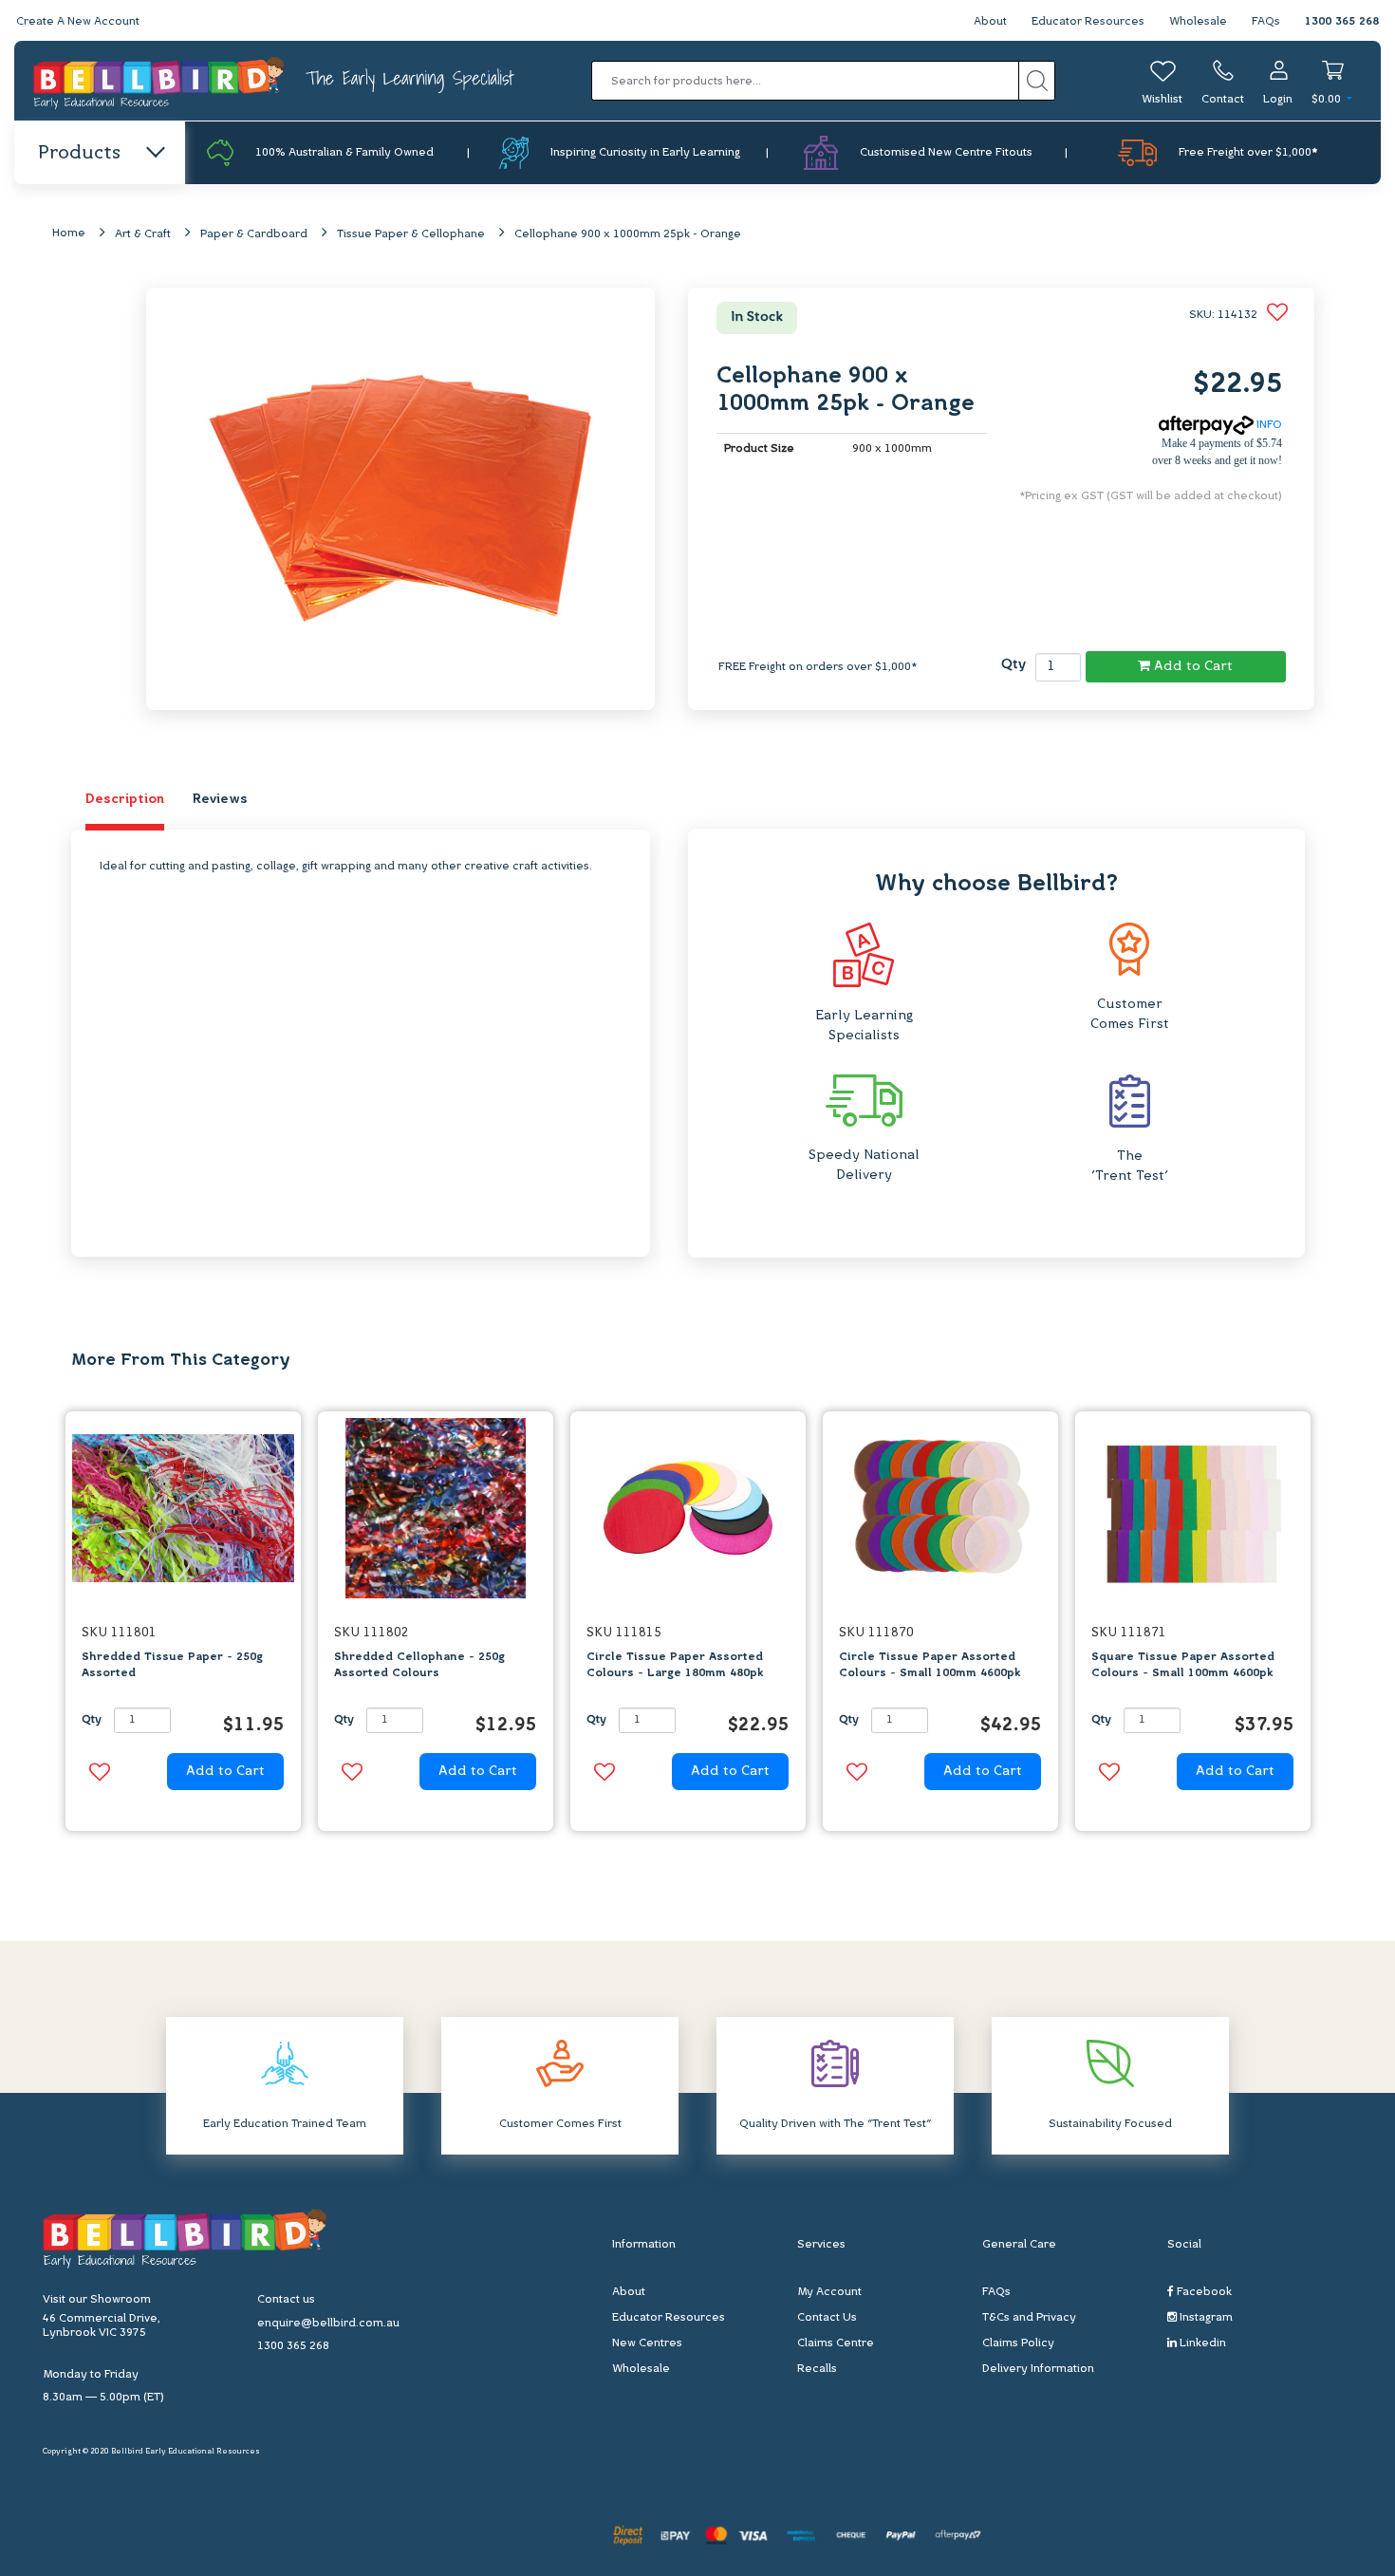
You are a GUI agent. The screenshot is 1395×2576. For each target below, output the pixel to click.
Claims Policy (1018, 2343)
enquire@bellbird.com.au (328, 2324)
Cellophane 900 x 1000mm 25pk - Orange (628, 234)
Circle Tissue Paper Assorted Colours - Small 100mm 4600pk (930, 1665)
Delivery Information (1038, 2369)
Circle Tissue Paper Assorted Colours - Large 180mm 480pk (675, 1665)
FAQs (1266, 22)
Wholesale (1198, 22)
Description (125, 800)
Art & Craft (143, 234)
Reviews (220, 800)
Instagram (1205, 2318)
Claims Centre (836, 2343)
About (990, 22)
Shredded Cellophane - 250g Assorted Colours (419, 1665)
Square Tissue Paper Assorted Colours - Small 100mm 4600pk (1183, 1665)
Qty (1014, 665)
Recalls (817, 2369)
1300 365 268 (1342, 22)
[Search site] (1037, 81)
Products (79, 154)
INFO (1268, 425)
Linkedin (1201, 2343)
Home (69, 233)
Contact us (286, 2300)
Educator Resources (1088, 22)
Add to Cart (1191, 667)
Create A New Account (78, 22)
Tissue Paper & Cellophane (411, 234)
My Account (829, 2292)
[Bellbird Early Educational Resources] (160, 81)
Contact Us (827, 2318)
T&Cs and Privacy (1029, 2318)
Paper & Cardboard (254, 234)
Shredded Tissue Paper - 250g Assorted (172, 1665)
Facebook (1203, 2292)
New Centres (647, 2343)
